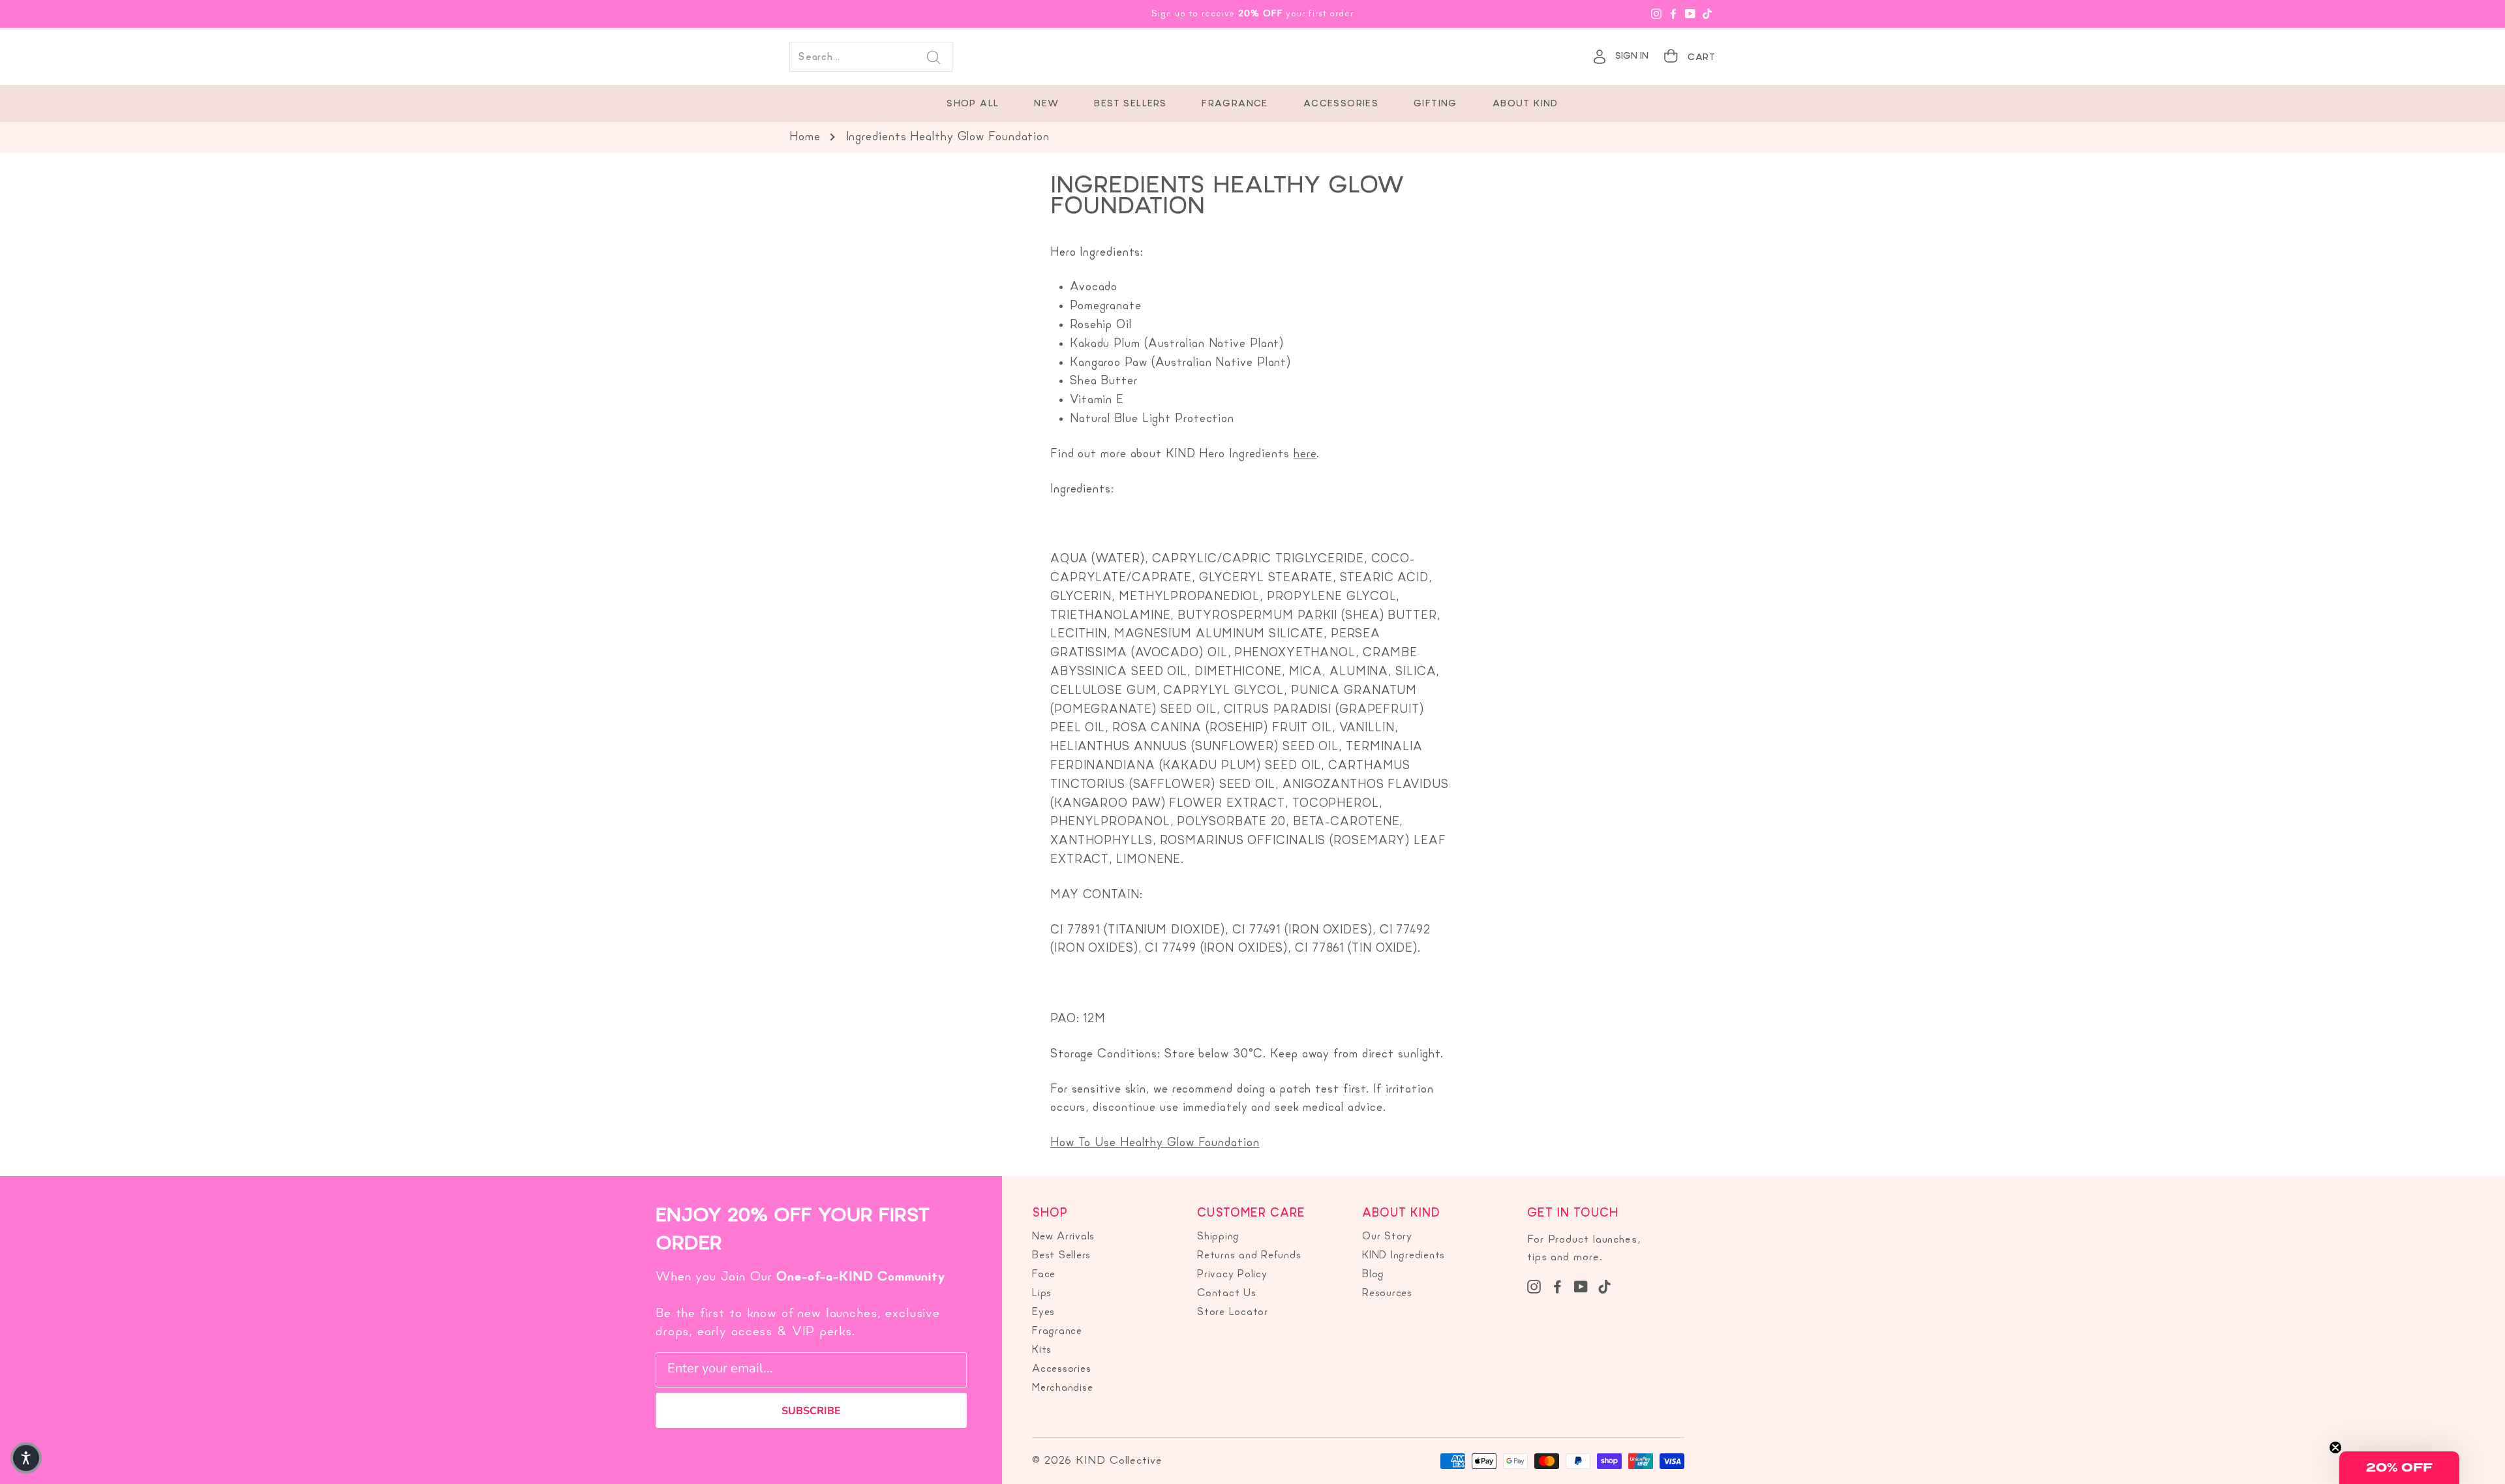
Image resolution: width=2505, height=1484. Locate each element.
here (1305, 454)
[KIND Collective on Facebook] (1557, 1286)
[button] (2399, 1468)
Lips (1042, 1294)
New (1046, 104)
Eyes (1043, 1312)
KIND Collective (1252, 57)
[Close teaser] (2335, 1447)
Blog (1373, 1275)
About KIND (1526, 104)
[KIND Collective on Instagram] (1534, 1286)
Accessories (1341, 104)
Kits (1042, 1350)
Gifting (1435, 104)
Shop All (973, 104)
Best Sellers (1130, 104)
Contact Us (1227, 1294)
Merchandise (1062, 1388)
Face (1044, 1275)
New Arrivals (1063, 1237)
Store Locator (1233, 1312)
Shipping (1218, 1237)
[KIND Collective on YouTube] (1581, 1286)
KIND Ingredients (1404, 1256)
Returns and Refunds (1249, 1256)
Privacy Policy (1232, 1275)
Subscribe (811, 1411)
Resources (1387, 1294)
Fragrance (1235, 104)
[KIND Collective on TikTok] (1604, 1286)
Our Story (1387, 1237)
